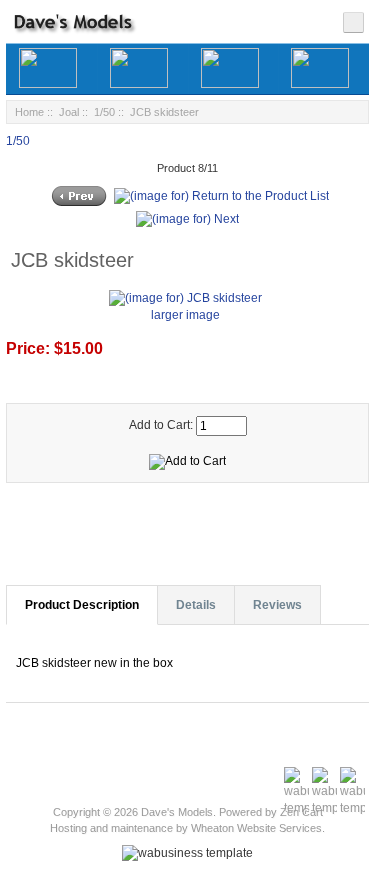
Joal (69, 112)
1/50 (104, 112)
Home (29, 112)
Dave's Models (177, 812)
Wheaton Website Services (256, 828)
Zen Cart (301, 812)
